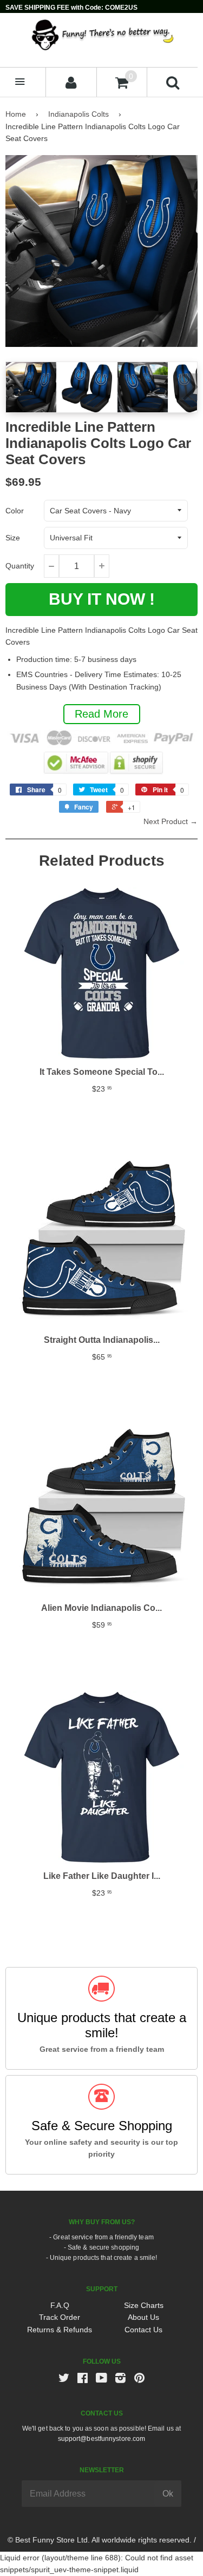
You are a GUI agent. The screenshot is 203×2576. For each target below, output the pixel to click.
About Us (143, 2317)
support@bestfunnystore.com (102, 2439)
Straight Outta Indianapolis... (102, 1340)
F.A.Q (60, 2305)
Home (16, 114)
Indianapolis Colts (78, 114)
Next (188, 387)
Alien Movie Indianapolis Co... (101, 1608)
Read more (101, 714)
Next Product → (171, 821)
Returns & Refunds (60, 2330)
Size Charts (144, 2305)
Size (13, 538)
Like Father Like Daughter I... (102, 1876)
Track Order (60, 2317)
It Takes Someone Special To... (102, 1072)
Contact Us (143, 2330)
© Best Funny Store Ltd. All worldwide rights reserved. (100, 2540)
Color (15, 511)
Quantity (20, 566)
